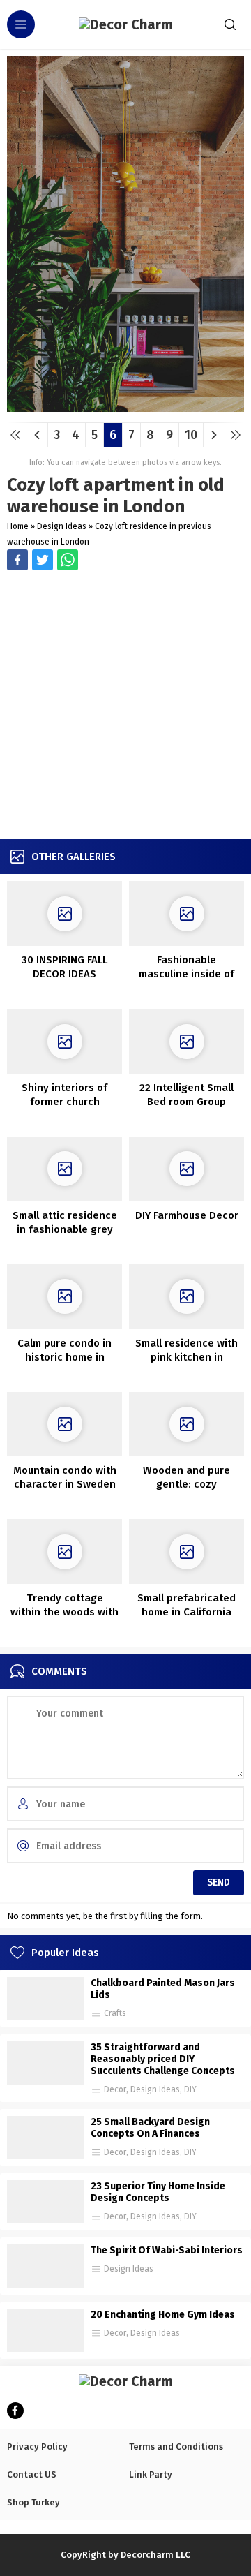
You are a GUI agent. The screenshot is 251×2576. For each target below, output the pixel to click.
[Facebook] (15, 2411)
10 (191, 435)
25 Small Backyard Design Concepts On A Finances (150, 2128)
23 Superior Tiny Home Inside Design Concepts (158, 2192)
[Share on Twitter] (68, 560)
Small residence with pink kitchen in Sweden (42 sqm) (187, 1357)
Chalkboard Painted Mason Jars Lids (163, 1989)
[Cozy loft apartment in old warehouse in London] (125, 407)
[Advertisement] (125, 706)
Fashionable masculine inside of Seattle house (187, 974)
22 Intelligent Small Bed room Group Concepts (187, 1102)
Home (18, 526)
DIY (190, 2089)
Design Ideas (62, 526)
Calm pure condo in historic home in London (64, 1357)
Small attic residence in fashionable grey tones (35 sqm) (65, 1229)
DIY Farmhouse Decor (187, 1215)
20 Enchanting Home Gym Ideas (163, 2315)
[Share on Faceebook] (43, 560)
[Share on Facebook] (17, 560)
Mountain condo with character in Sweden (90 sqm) (65, 1484)
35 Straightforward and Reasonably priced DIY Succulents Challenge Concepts (163, 2059)
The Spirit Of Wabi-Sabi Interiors (167, 2250)
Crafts (115, 2013)
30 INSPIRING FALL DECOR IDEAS (64, 967)
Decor (115, 2089)
